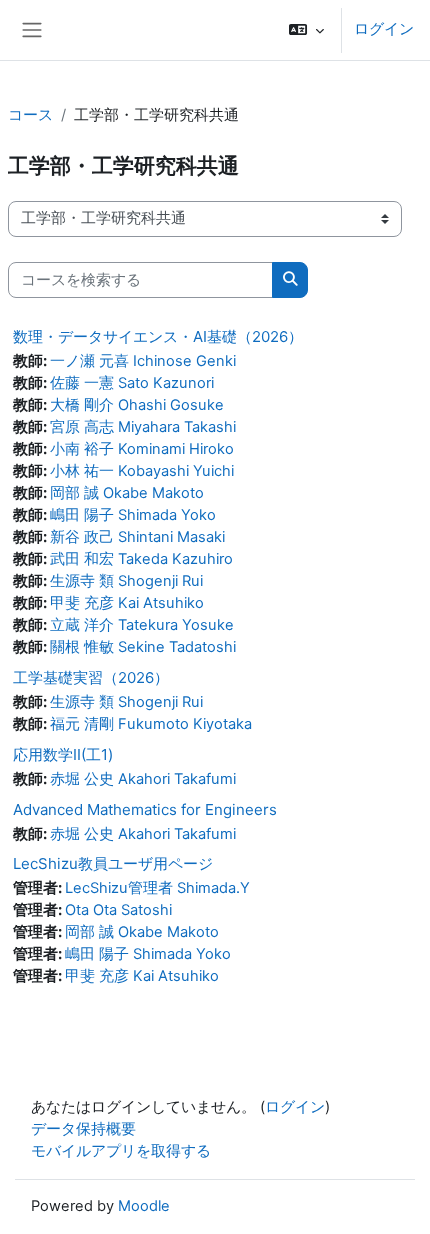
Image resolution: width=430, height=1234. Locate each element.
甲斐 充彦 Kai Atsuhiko (127, 603)
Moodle (144, 1206)
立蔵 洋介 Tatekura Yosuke (142, 625)
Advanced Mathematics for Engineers (145, 809)
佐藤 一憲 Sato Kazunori (132, 383)
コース (30, 115)
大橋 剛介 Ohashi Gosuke (137, 405)
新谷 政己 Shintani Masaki (137, 537)
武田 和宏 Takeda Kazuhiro (141, 559)
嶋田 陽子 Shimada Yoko (133, 515)
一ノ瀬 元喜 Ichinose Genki (143, 361)
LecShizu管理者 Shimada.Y (157, 888)
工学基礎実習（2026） (91, 677)
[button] (306, 30)
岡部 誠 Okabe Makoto (127, 493)
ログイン (384, 29)
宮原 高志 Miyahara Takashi (143, 427)
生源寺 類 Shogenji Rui (126, 581)
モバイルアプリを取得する (121, 1151)
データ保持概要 (83, 1129)
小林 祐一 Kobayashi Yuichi (142, 471)
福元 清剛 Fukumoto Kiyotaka (151, 724)
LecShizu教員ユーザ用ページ (113, 863)
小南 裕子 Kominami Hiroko (142, 449)
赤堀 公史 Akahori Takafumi (143, 779)
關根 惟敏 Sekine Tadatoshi (143, 647)
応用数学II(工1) (63, 754)
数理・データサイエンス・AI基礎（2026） (158, 336)
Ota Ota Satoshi (118, 910)
